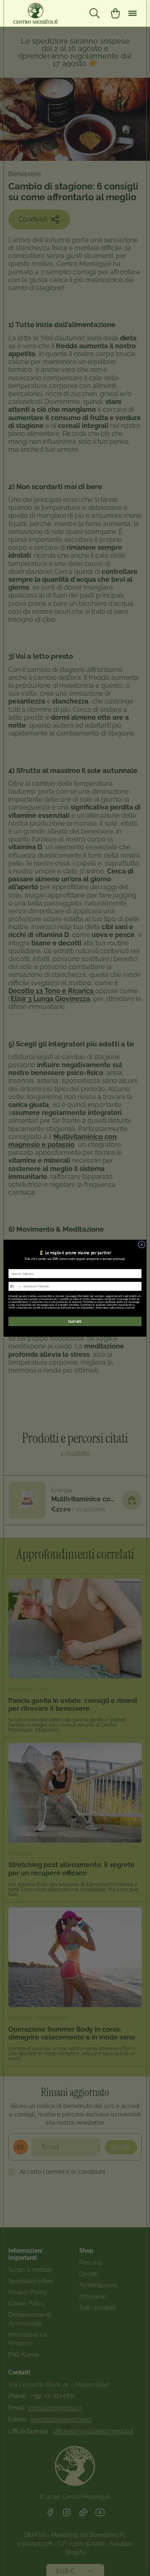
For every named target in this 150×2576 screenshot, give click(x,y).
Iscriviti (75, 1321)
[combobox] (15, 1286)
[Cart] (115, 13)
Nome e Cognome (19, 1266)
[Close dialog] (141, 1244)
